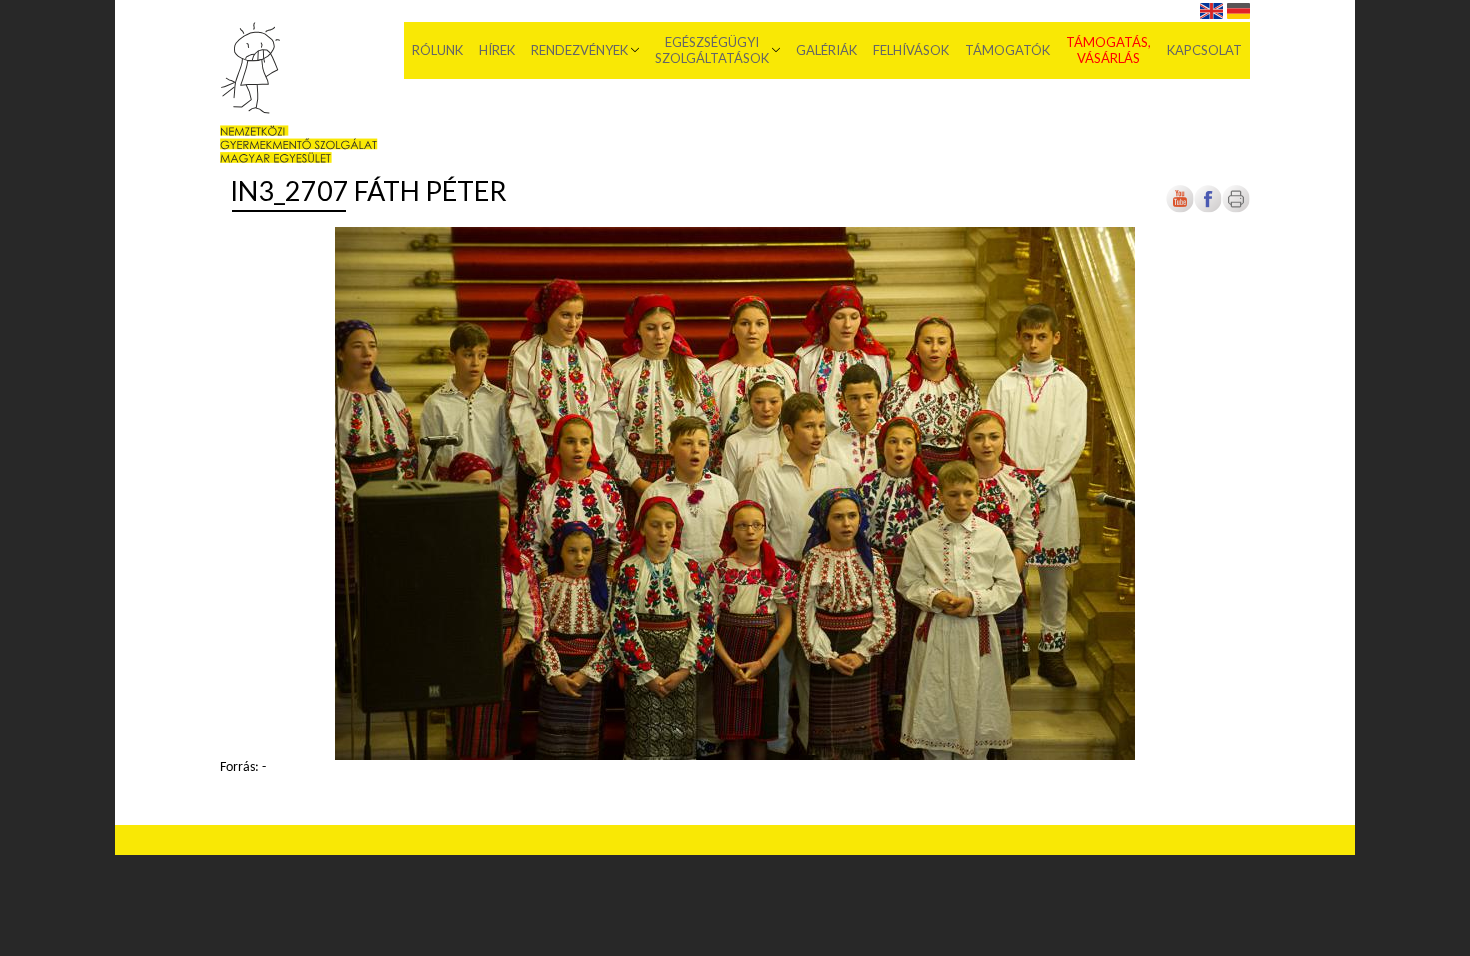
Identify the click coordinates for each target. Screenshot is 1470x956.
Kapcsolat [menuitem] (1204, 50)
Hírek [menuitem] (497, 50)
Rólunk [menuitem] (437, 50)
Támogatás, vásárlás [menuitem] (1108, 50)
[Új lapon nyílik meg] (1208, 209)
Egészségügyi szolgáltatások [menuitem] (712, 50)
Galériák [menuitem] (826, 50)
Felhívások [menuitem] (911, 50)
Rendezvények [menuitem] (579, 50)
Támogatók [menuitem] (1007, 50)
